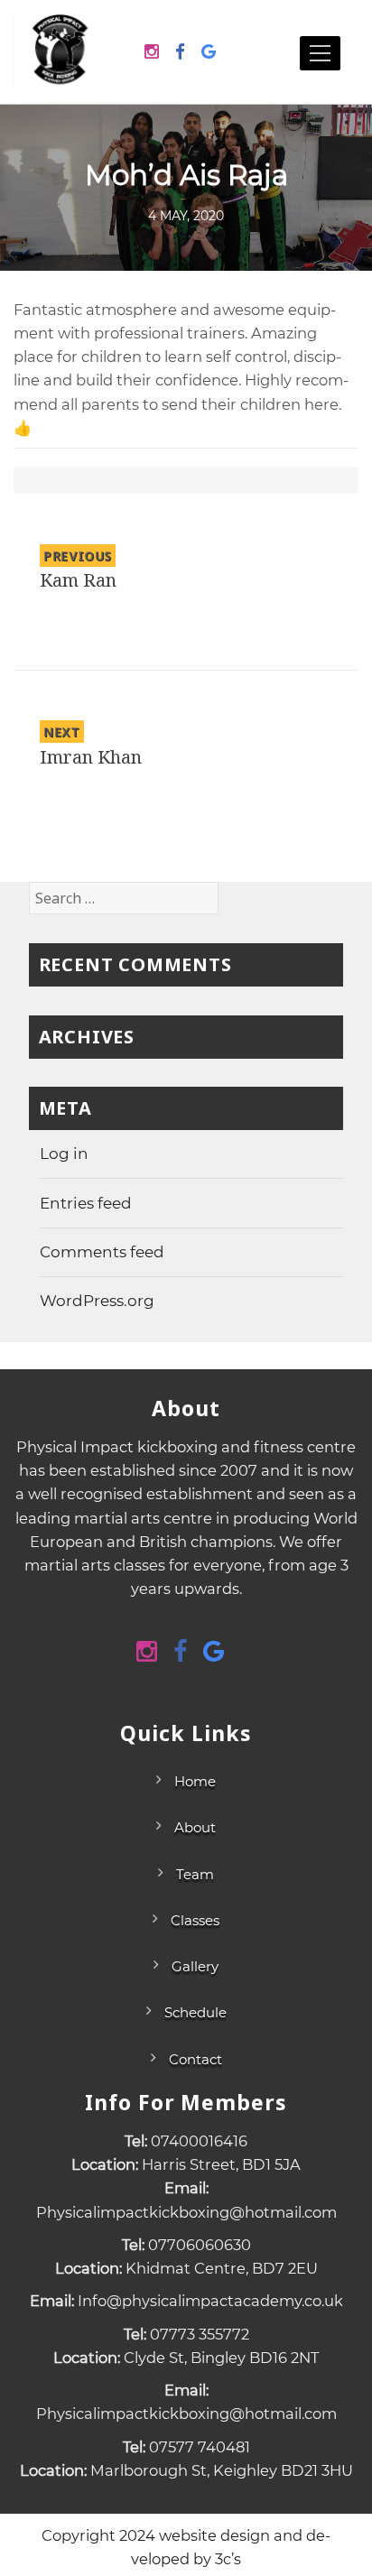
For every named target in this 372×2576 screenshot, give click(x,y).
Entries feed (86, 1203)
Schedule (195, 2012)
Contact (195, 2059)
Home (195, 1781)
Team (195, 1874)
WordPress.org (97, 1301)
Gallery (195, 1966)
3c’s (228, 2559)
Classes (195, 1920)
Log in (64, 1154)
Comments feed (102, 1252)
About (195, 1827)
